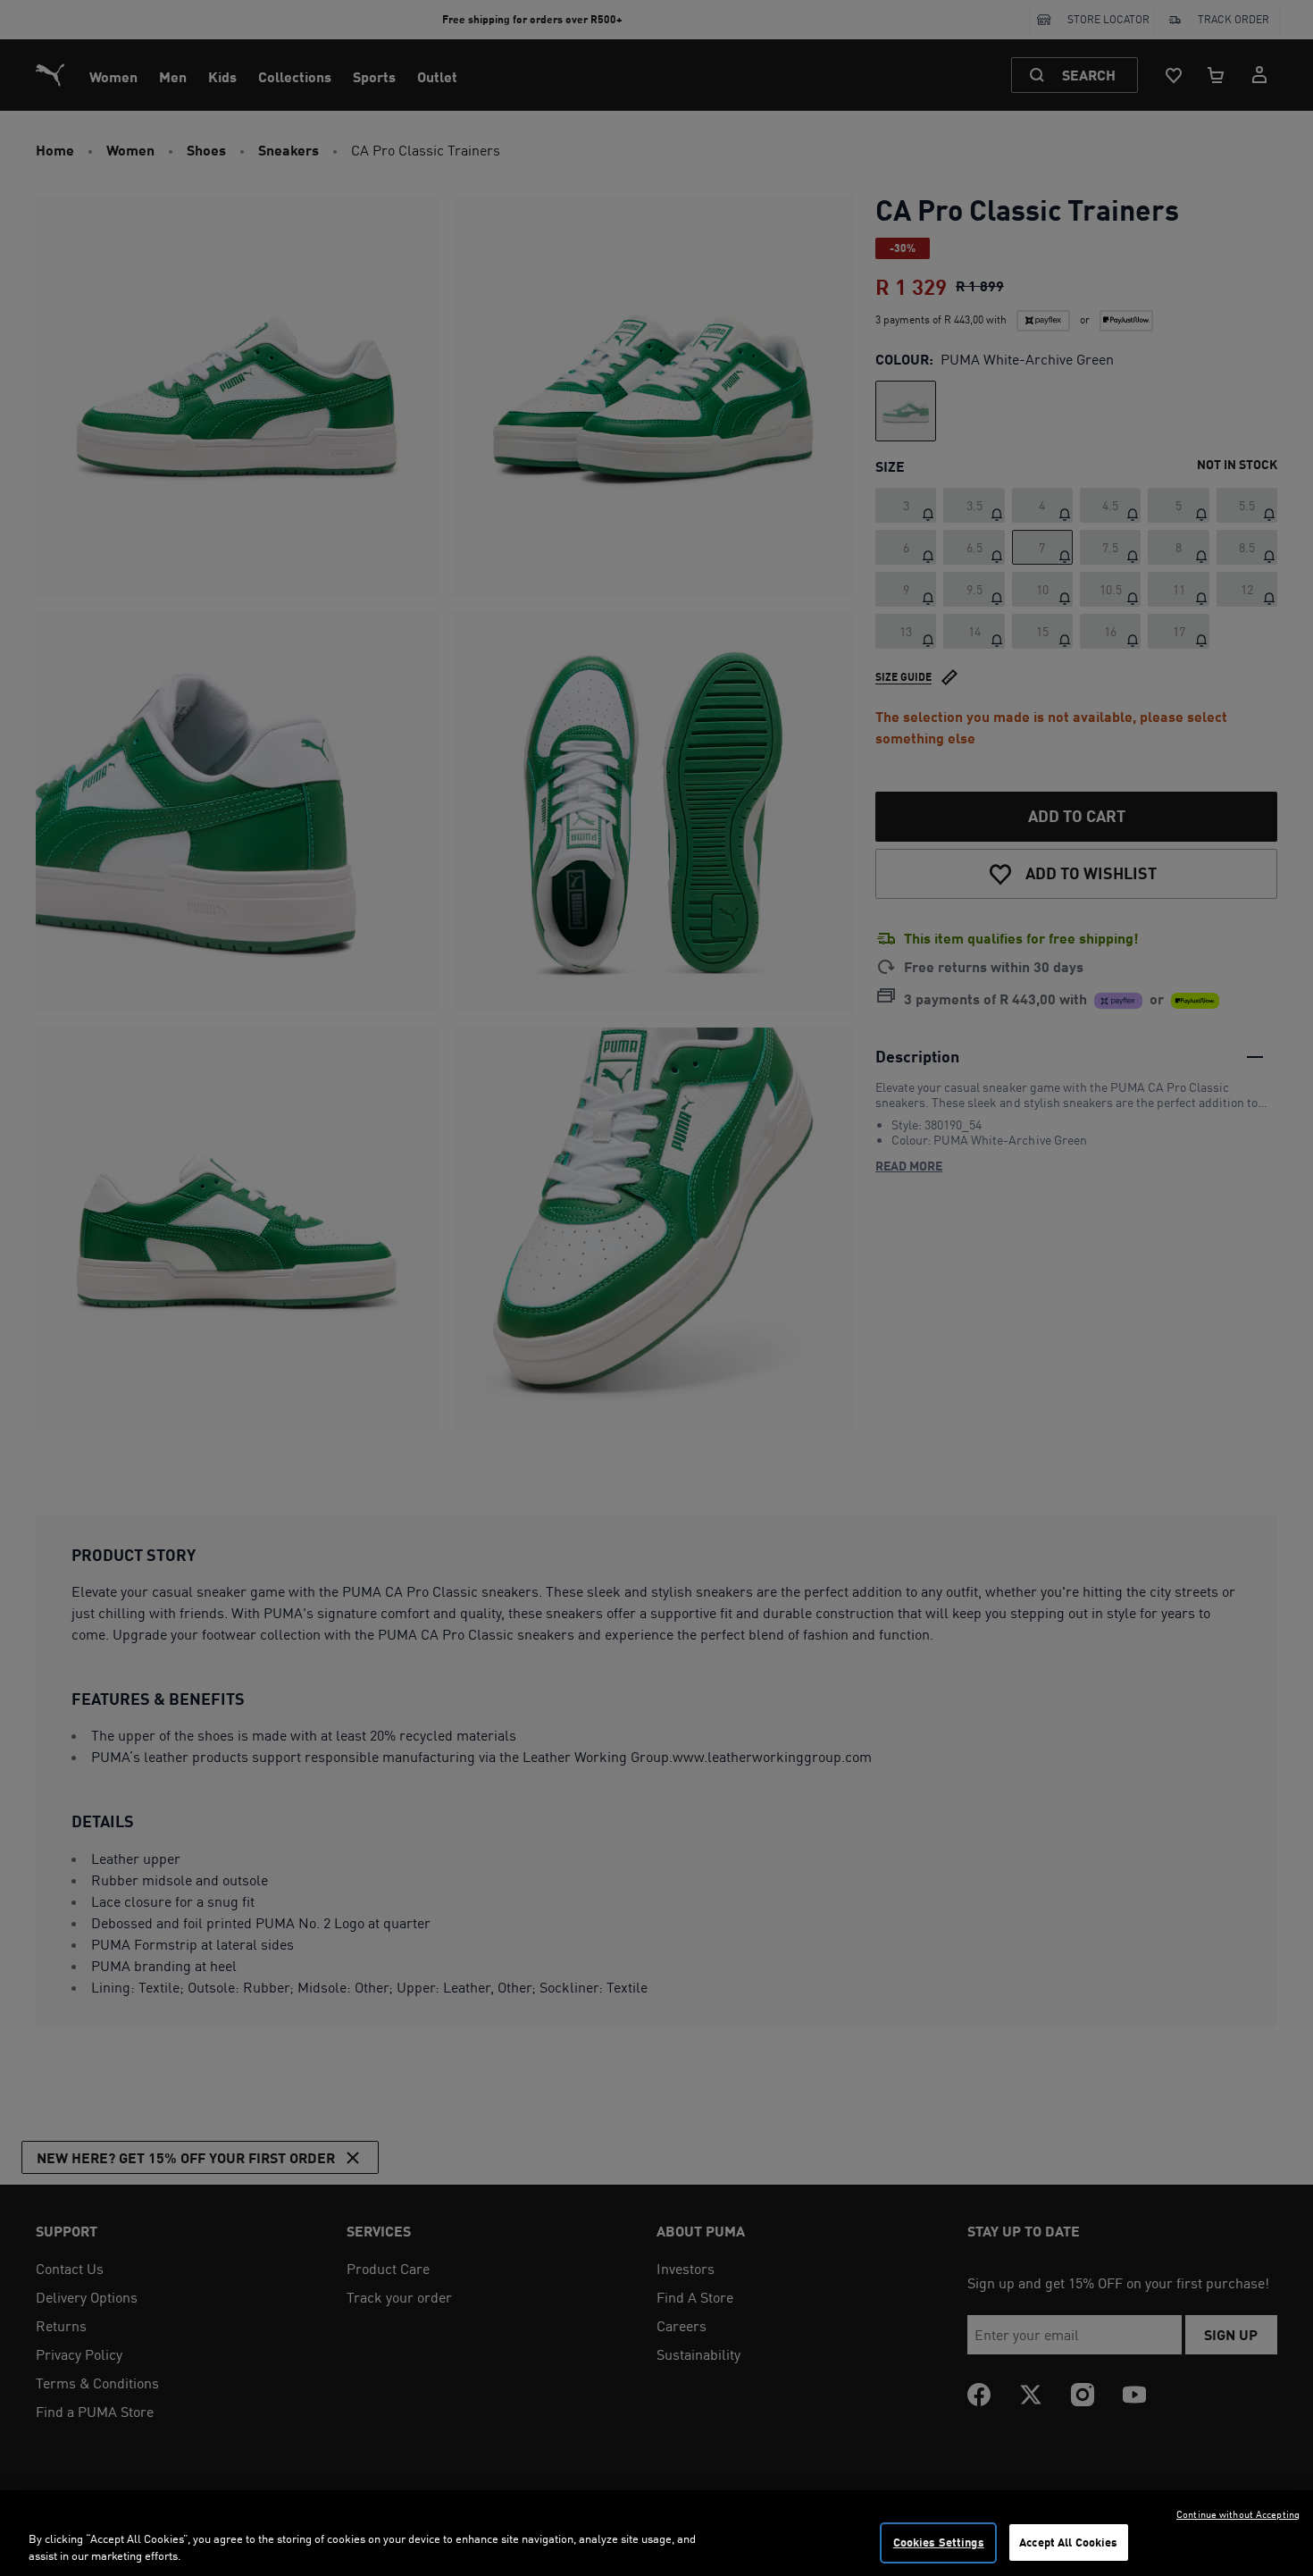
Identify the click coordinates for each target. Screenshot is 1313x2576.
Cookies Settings (939, 2542)
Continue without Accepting (1238, 2514)
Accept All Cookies (1068, 2542)
